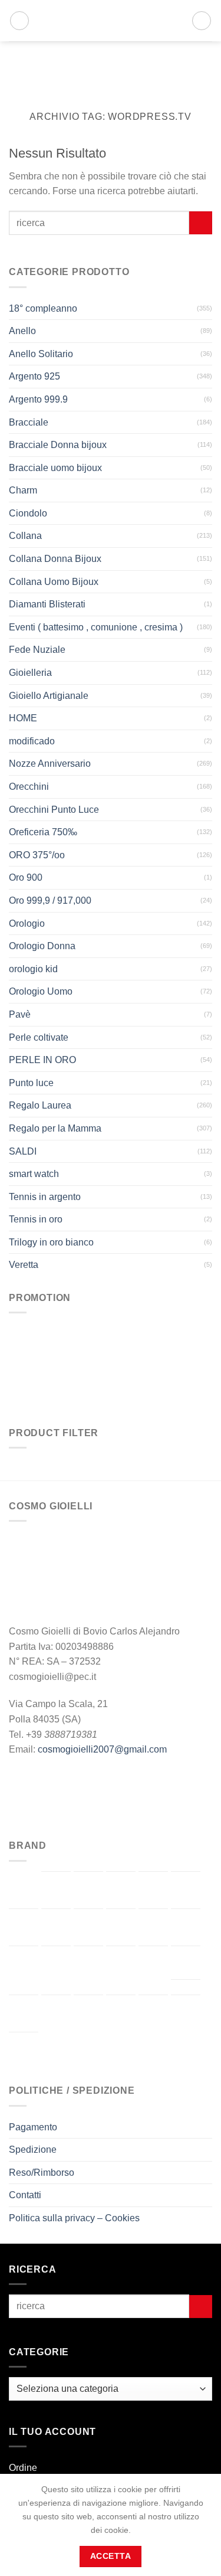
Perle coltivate (39, 1037)
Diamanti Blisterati (47, 604)
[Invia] (201, 223)
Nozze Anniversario (50, 764)
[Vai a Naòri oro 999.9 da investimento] (153, 1964)
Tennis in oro (36, 1219)
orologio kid (33, 969)
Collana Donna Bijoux (55, 559)
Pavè (20, 1014)
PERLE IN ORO (42, 1060)
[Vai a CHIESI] (186, 1890)
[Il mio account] (177, 21)
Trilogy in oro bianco (51, 1242)
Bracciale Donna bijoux (58, 445)
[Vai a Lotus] (121, 1964)
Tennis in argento (45, 1197)
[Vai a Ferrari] (88, 1927)
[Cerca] (19, 21)
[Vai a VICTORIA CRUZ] (24, 2051)
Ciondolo (28, 513)
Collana (25, 536)
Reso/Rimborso (42, 2173)
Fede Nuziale (37, 650)
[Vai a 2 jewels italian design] (24, 1889)
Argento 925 (34, 376)
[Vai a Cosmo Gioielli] (24, 1927)
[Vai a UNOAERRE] (186, 2013)
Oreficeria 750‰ (43, 832)
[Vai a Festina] (121, 1927)
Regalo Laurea (40, 1105)
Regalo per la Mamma (55, 1128)
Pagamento (33, 2127)
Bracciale (29, 422)
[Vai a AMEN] (56, 1890)
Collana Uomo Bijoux (54, 582)
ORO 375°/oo (37, 855)
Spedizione (33, 2150)
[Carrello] (202, 21)
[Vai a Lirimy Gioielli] (88, 1964)
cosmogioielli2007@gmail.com (102, 1749)
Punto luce (31, 1083)
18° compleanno (43, 308)
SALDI (23, 1151)
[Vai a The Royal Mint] (121, 2013)
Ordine (23, 2468)
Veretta (24, 1265)
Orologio (27, 923)
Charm (23, 490)
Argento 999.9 (38, 399)
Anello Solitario (41, 354)
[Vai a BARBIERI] (88, 1890)
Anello (22, 331)
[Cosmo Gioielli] (98, 21)
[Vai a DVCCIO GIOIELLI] (56, 1927)
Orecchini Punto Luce (54, 810)
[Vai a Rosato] (56, 2013)
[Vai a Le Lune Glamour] (56, 1964)
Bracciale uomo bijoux (55, 468)
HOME (23, 718)
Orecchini (29, 787)
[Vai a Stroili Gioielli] (88, 2013)
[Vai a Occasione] (186, 1963)
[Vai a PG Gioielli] (24, 2013)
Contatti (25, 2195)
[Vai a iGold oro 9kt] (186, 1927)
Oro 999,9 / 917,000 (50, 900)
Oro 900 (26, 877)
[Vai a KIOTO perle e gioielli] (24, 1964)
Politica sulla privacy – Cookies (74, 2218)
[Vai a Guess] (153, 1927)
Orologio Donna (42, 946)
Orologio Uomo (41, 991)
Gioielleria (30, 673)
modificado (32, 741)
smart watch (34, 1174)
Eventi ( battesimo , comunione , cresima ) (96, 627)
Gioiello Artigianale (49, 696)
